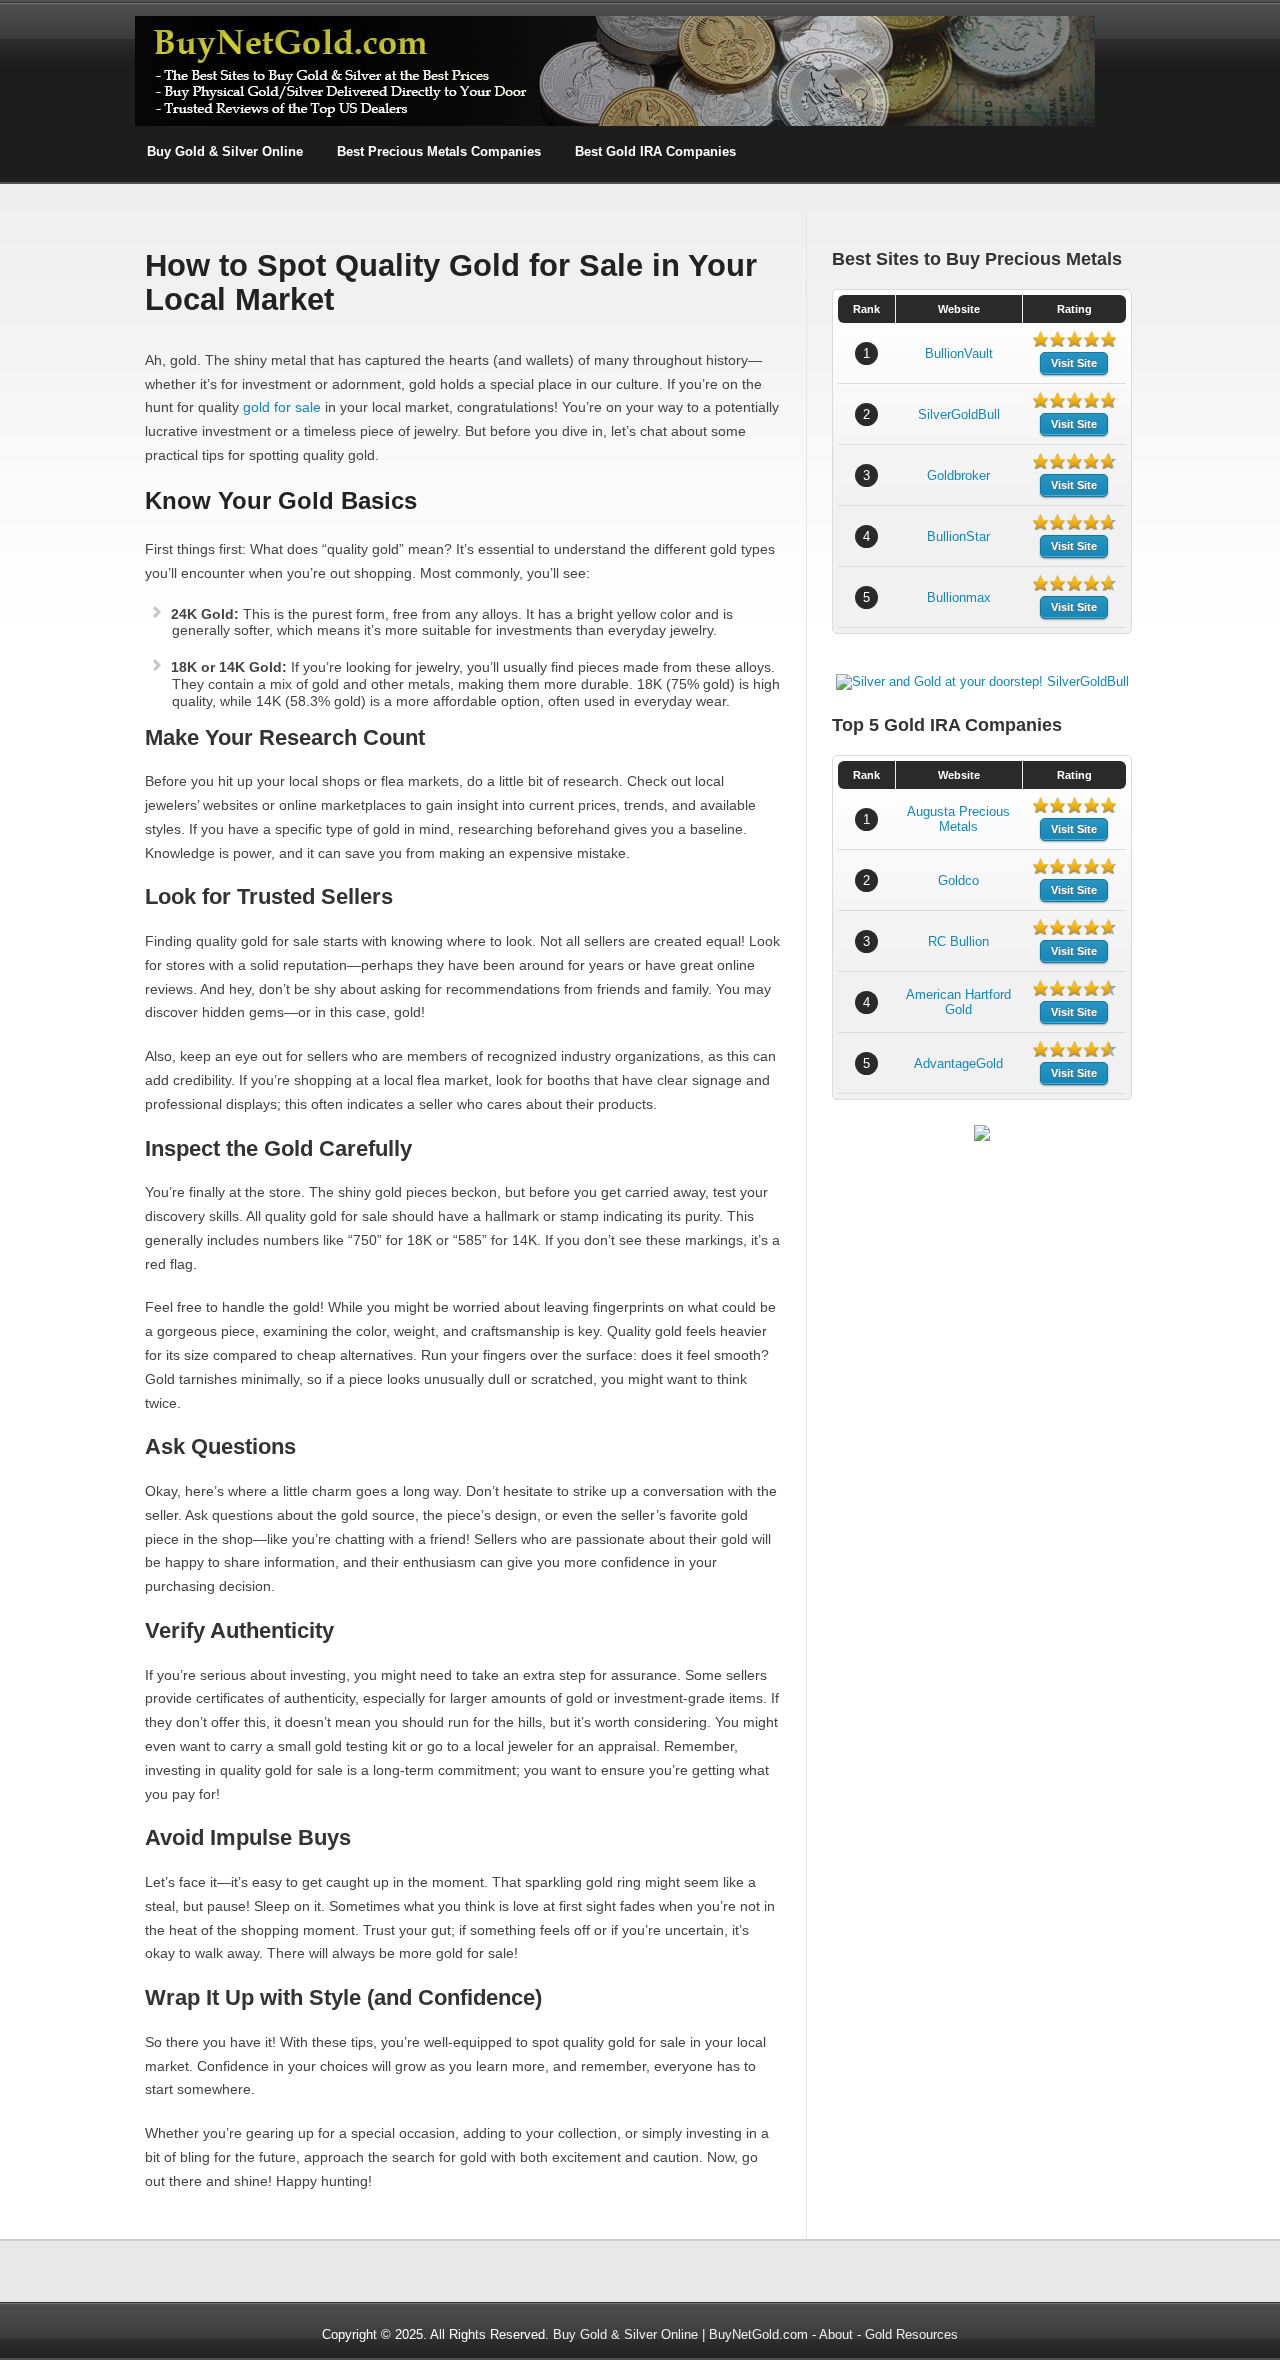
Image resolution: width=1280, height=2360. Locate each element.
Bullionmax (959, 597)
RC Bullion (958, 941)
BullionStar (958, 536)
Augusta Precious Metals (958, 819)
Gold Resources (911, 2334)
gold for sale (282, 407)
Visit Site (1074, 363)
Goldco (958, 880)
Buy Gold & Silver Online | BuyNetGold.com (680, 2334)
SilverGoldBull (959, 414)
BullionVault (959, 353)
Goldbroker (958, 475)
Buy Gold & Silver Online (225, 151)
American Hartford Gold (958, 1002)
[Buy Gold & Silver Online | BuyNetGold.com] (615, 122)
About (836, 2334)
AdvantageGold (958, 1063)
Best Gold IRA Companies (655, 151)
